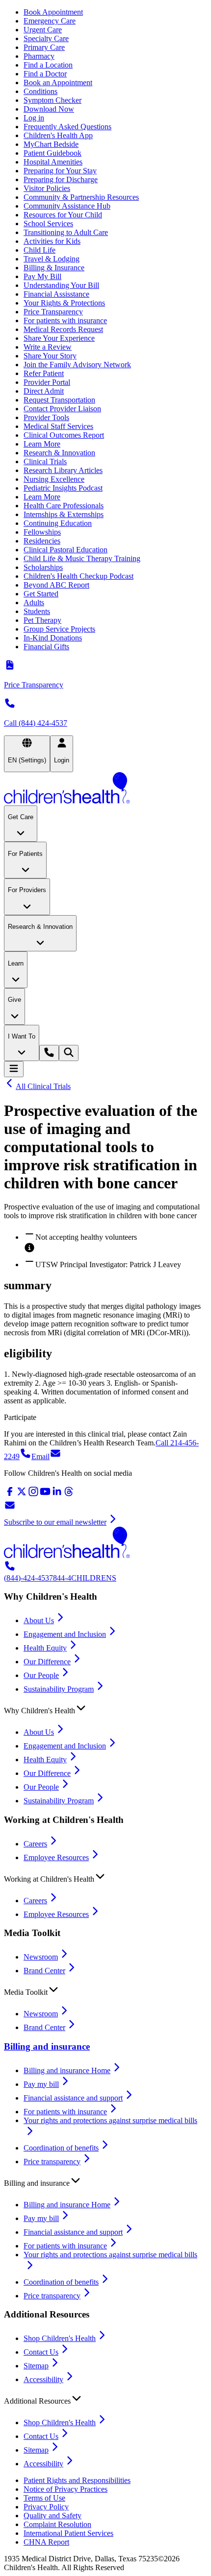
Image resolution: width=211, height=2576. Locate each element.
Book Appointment (53, 12)
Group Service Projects (59, 629)
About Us (39, 1620)
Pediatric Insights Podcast (63, 488)
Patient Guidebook (53, 153)
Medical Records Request (63, 329)
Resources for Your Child (63, 215)
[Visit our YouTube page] (45, 1495)
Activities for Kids (52, 241)
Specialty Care (46, 38)
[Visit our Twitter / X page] (22, 1495)
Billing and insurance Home (67, 2070)
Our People (41, 1675)
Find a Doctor (45, 74)
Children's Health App (58, 135)
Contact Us (41, 2352)
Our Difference (47, 1662)
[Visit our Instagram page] (33, 1495)
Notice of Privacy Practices (66, 2489)
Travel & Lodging (52, 259)
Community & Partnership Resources (81, 197)
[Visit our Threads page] (69, 1495)
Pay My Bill (42, 276)
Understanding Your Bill (61, 285)
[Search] (69, 1053)
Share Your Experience (59, 338)
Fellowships (42, 532)
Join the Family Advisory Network (77, 365)
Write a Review (48, 347)
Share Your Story (50, 356)
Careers (35, 1844)
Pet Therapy (42, 620)
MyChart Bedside (51, 144)
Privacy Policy (46, 2507)
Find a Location (48, 65)
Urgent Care (43, 30)
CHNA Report (46, 2542)
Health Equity (45, 1648)
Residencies (42, 541)
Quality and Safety (53, 2516)
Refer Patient (44, 373)
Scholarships (43, 567)
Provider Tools (46, 417)
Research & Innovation (59, 453)
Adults (34, 603)
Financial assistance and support (73, 2098)
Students (37, 611)
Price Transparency (53, 312)
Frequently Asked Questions (67, 127)
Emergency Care (50, 21)
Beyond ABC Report (56, 585)
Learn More (42, 444)
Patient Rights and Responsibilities (77, 2480)
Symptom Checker (53, 100)
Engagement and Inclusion (65, 1634)
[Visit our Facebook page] (10, 1495)
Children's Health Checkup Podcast (79, 576)
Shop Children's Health (60, 2338)
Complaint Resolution (57, 2524)
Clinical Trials (45, 461)
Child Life (40, 250)
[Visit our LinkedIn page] (57, 1495)
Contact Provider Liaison (62, 409)
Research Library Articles (63, 470)
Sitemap (36, 2366)
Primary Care (44, 47)
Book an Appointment (58, 83)
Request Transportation (59, 400)
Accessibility (43, 2379)
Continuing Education (58, 523)
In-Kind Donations (53, 638)
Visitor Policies (47, 188)
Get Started (41, 594)
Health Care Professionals (64, 506)
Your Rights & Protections (64, 303)
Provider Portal (47, 382)
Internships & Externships (64, 514)
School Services (48, 224)
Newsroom (41, 1957)
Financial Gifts (46, 647)
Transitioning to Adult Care (66, 232)
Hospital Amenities (53, 162)
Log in (34, 118)
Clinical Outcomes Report (64, 435)
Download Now (49, 109)
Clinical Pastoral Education (66, 550)
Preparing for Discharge (61, 179)
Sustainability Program (59, 1689)
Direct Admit (44, 391)
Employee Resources (56, 1857)
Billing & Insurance (54, 268)
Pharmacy (39, 56)
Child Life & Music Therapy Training (82, 558)
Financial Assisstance (56, 294)
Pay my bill (41, 2084)
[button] (105, 1708)
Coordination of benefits (61, 2148)
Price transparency (52, 2162)
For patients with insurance (65, 320)
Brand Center (44, 1971)
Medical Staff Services (58, 426)
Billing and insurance (47, 2046)
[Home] (105, 789)
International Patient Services (68, 2533)
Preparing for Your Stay (60, 171)
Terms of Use (44, 2498)
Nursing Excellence (54, 479)
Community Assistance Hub (67, 206)
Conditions (40, 91)
